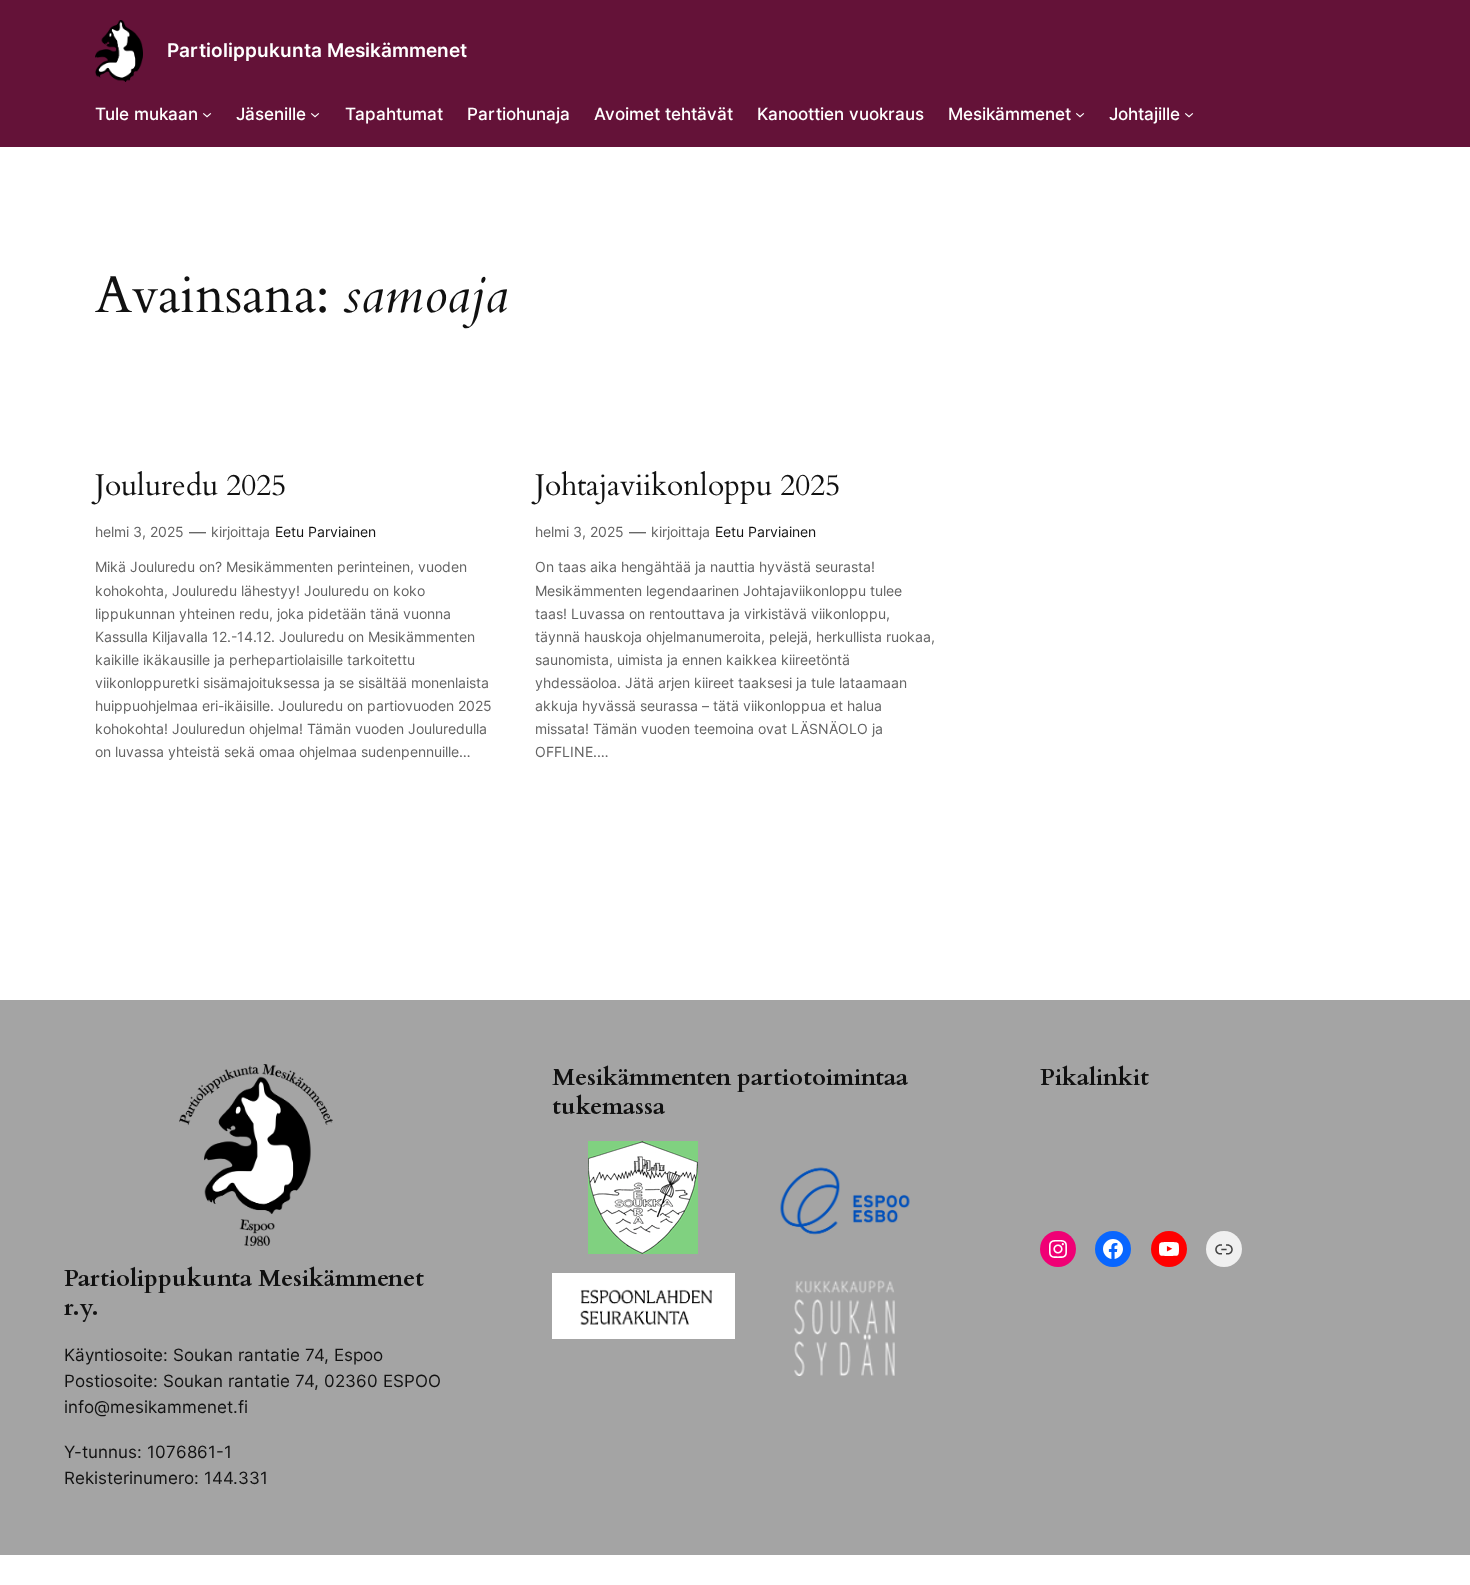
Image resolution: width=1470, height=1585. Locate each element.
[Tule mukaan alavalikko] (207, 114)
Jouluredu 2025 (190, 487)
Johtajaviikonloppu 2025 (687, 487)
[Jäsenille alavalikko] (315, 114)
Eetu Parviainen (325, 531)
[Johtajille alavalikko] (1189, 114)
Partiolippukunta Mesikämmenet (317, 50)
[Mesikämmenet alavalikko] (1080, 114)
